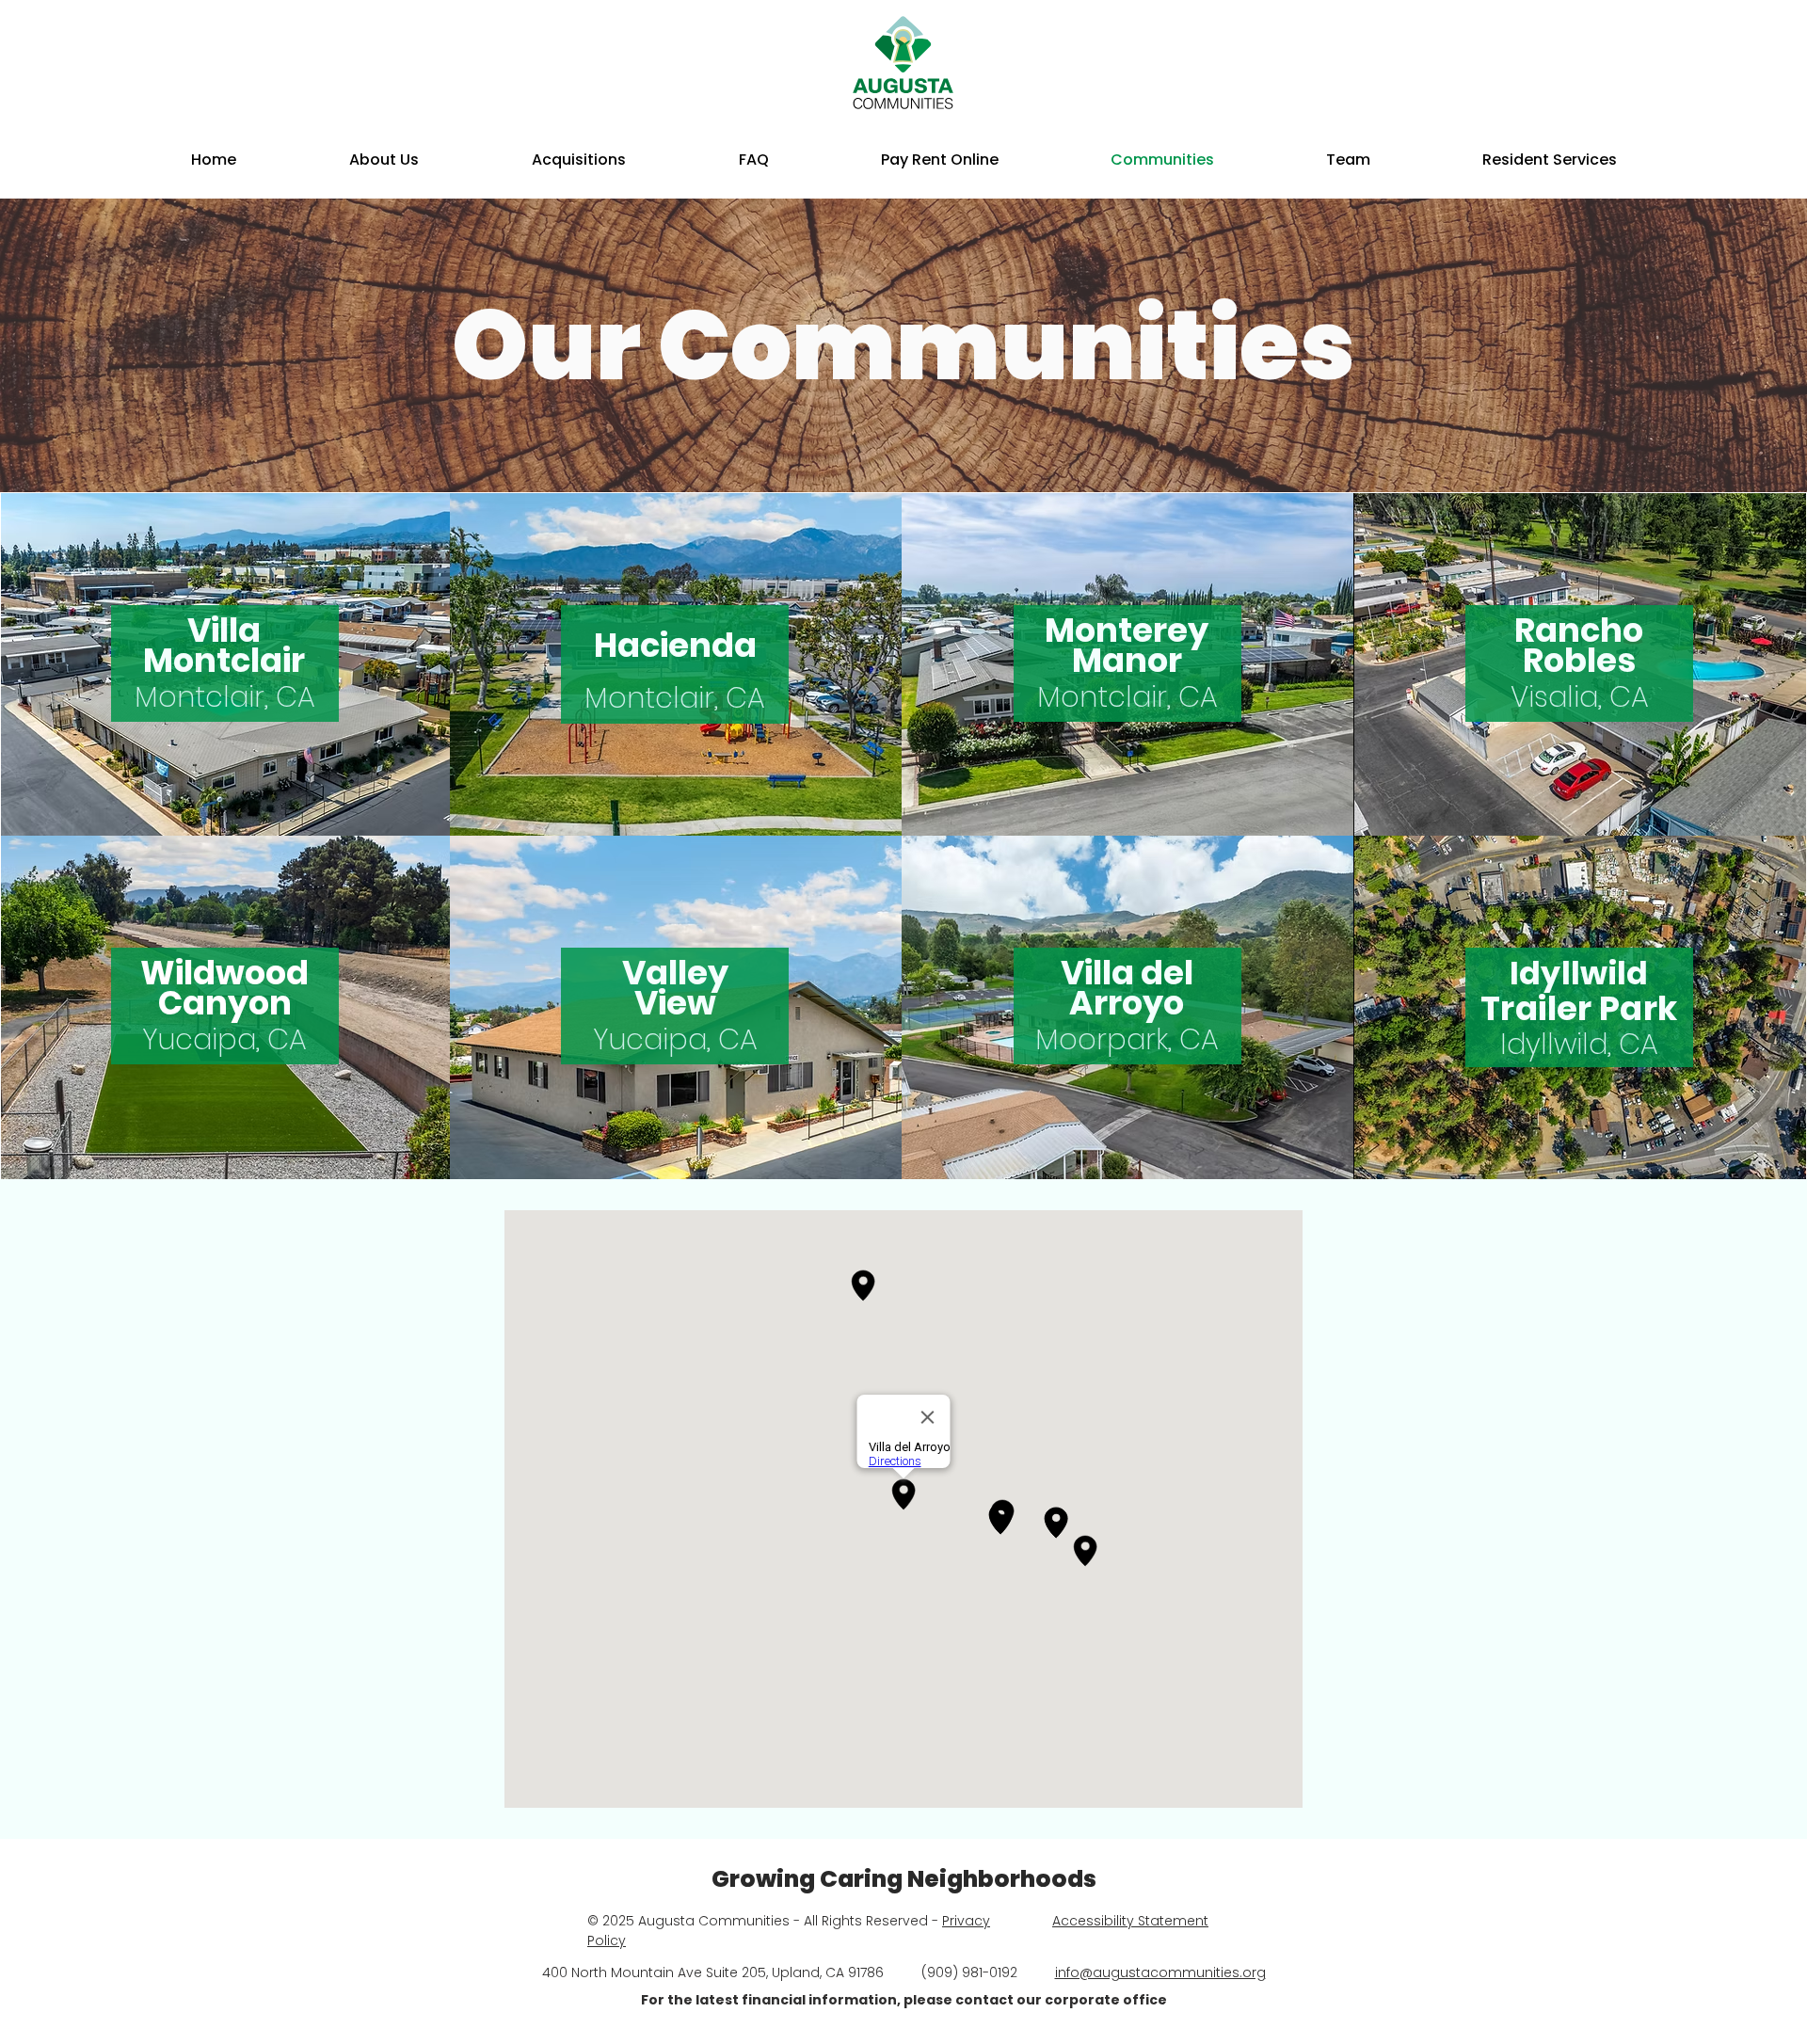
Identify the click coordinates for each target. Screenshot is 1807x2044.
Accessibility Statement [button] (1130, 1921)
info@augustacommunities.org (1160, 1972)
